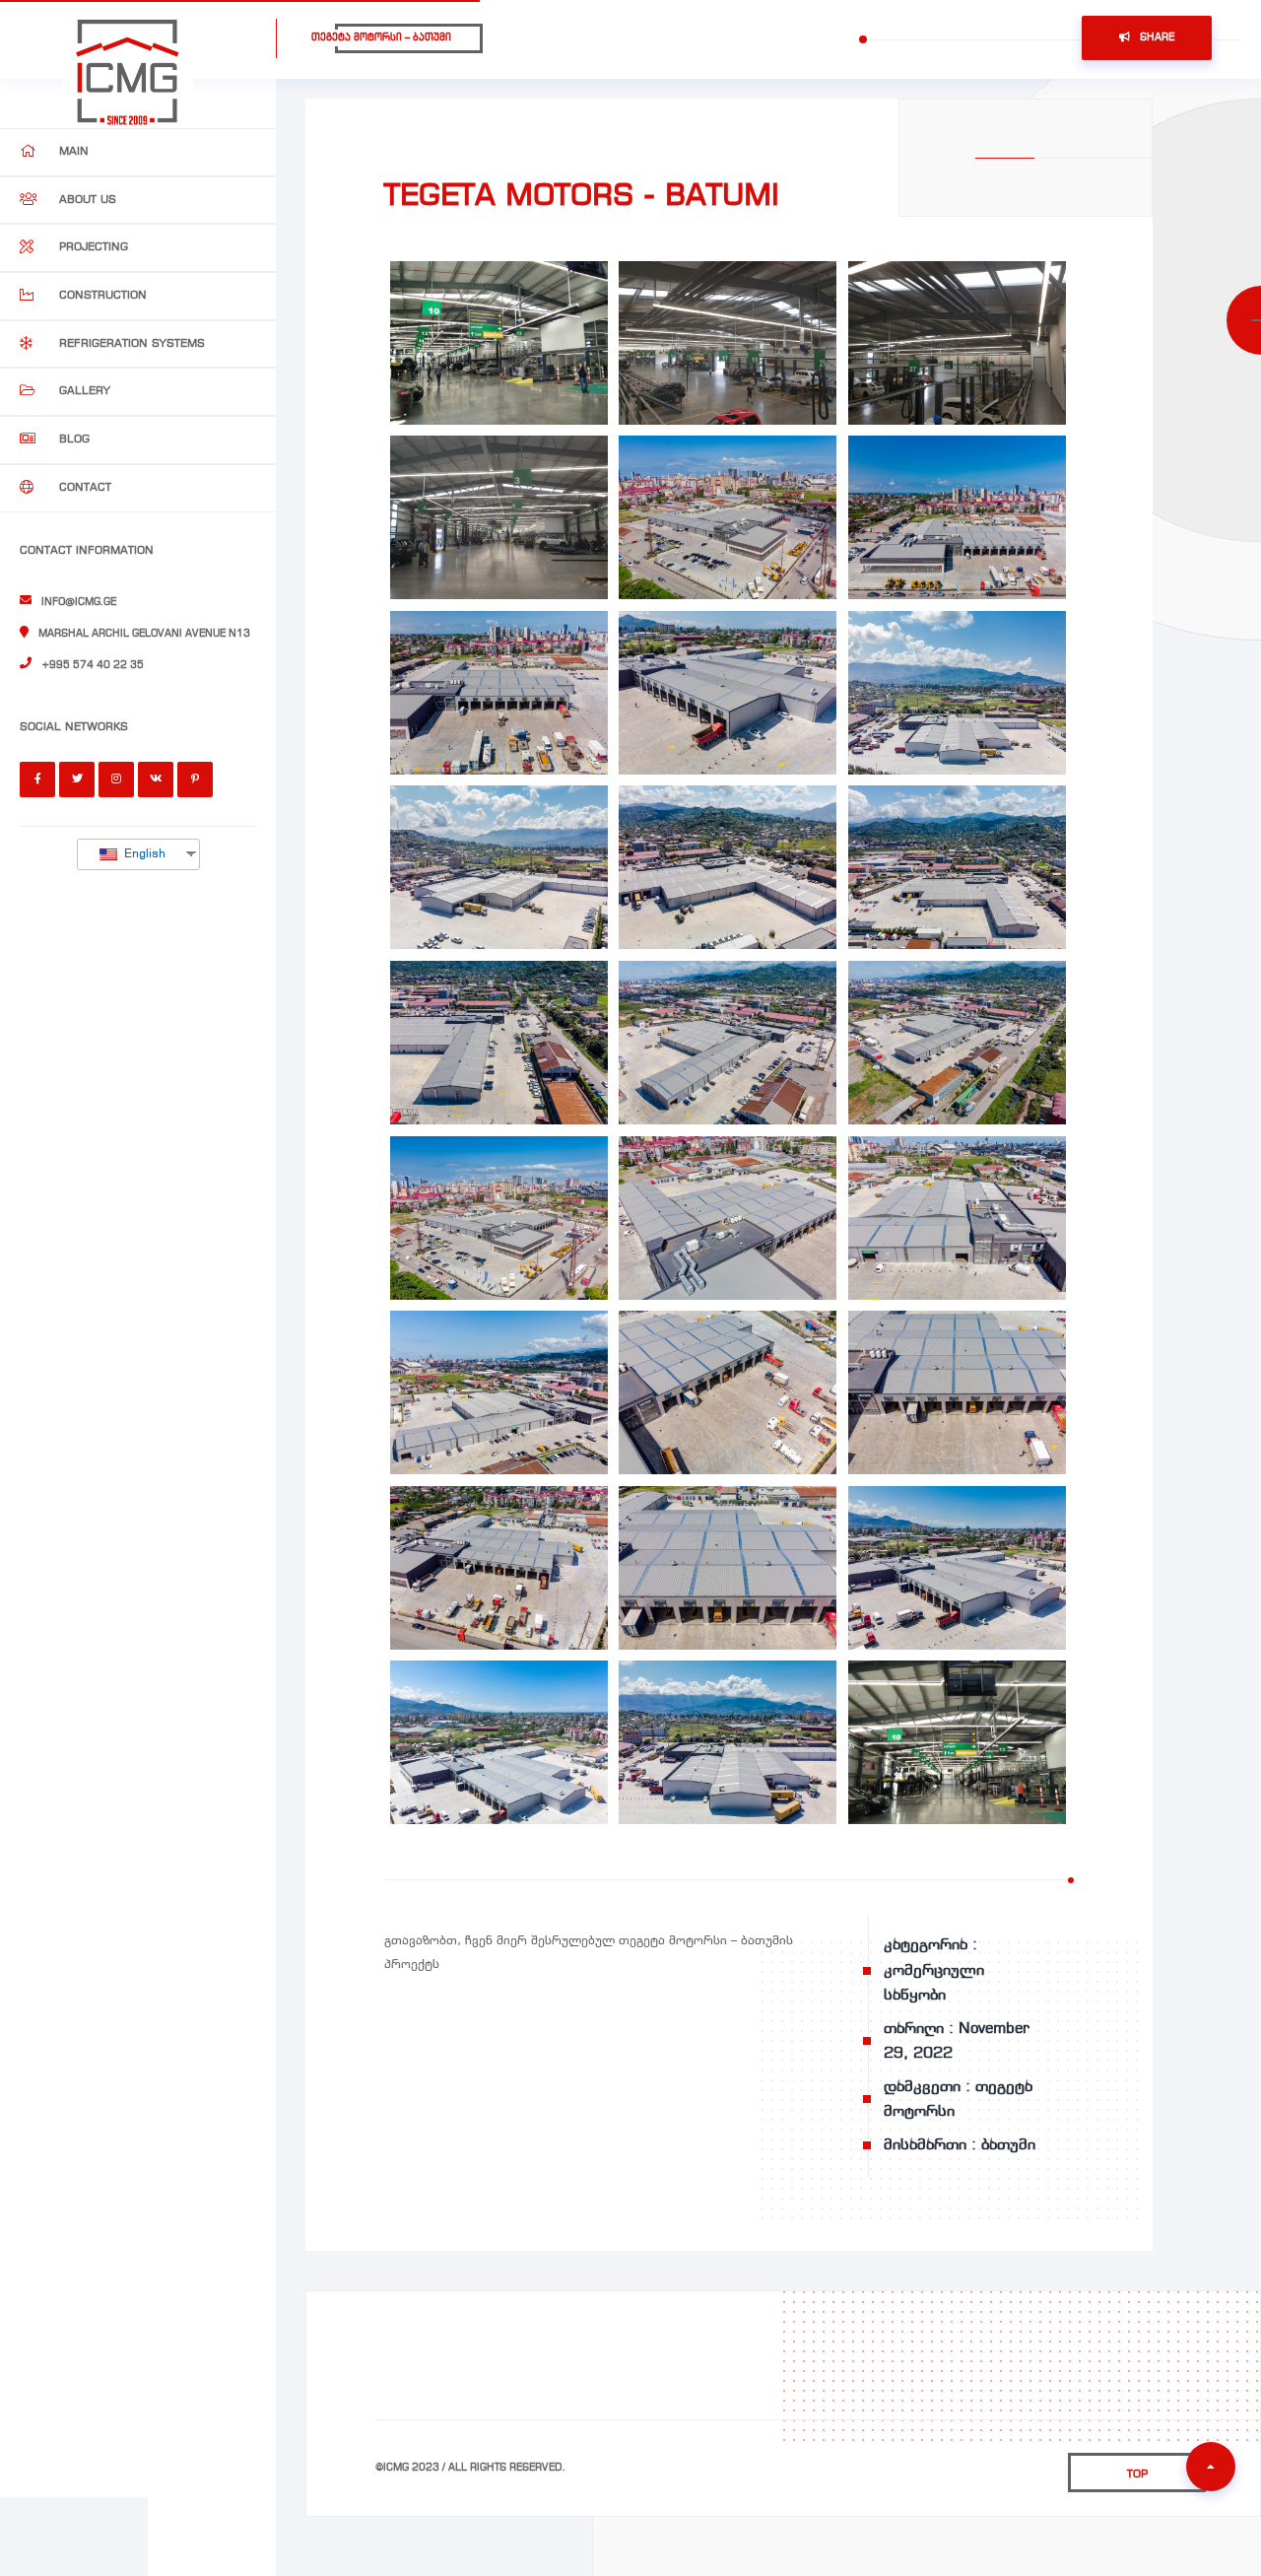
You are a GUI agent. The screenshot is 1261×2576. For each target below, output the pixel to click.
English (143, 854)
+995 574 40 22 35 (93, 665)
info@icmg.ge (79, 602)
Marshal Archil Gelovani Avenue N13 (144, 634)
